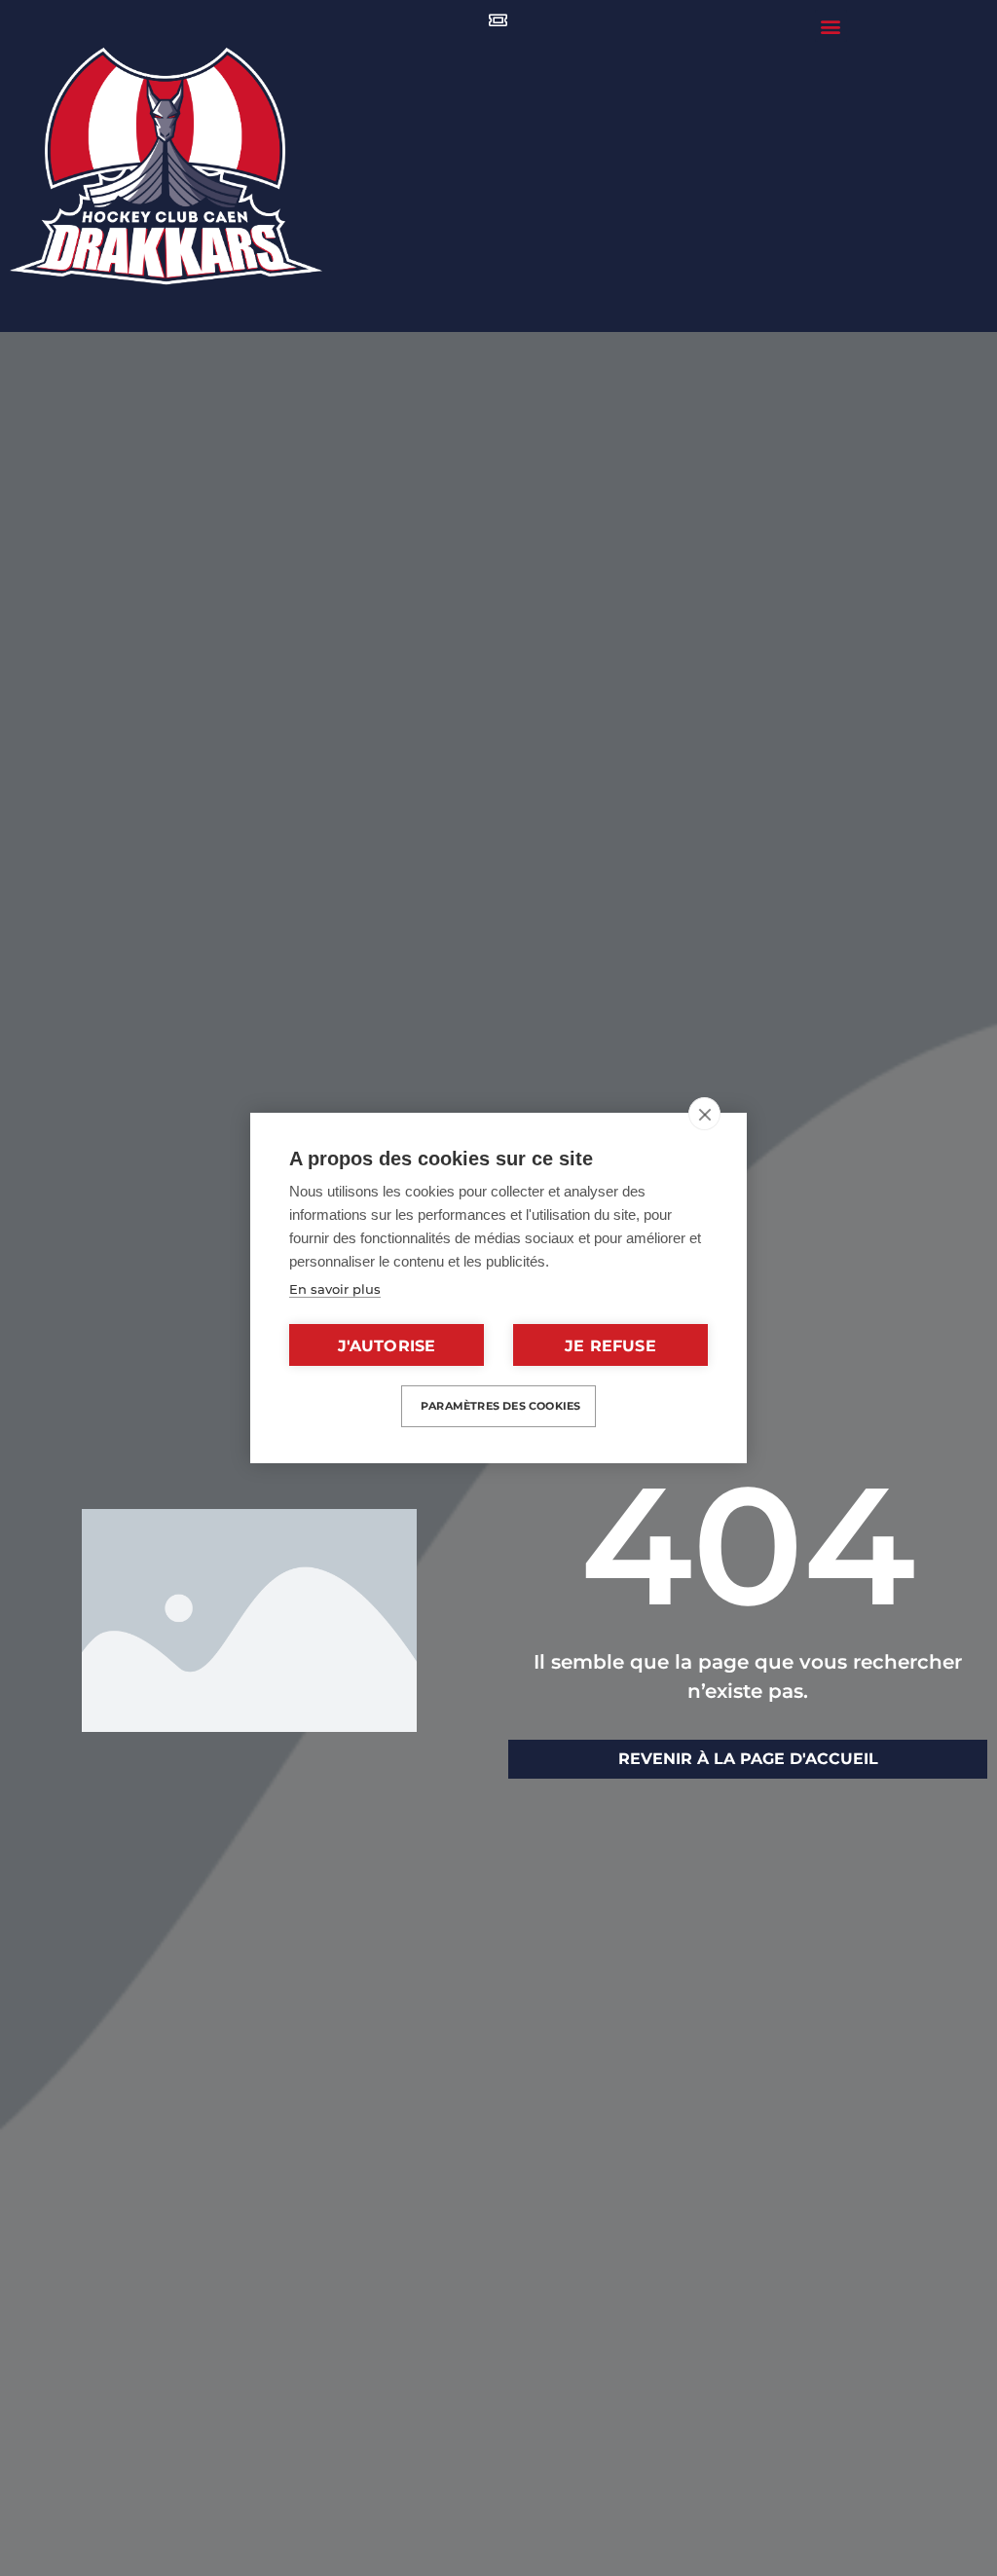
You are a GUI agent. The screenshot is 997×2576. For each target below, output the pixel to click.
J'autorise (387, 1346)
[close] (704, 1114)
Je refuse (610, 1346)
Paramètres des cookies (500, 1406)
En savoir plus (335, 1289)
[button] (831, 26)
